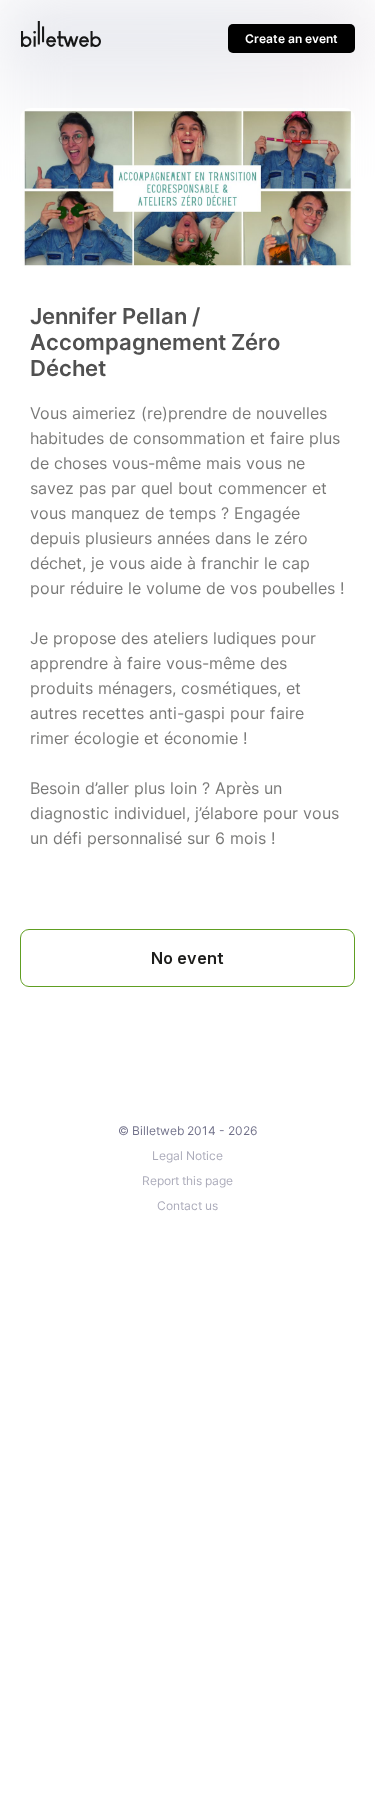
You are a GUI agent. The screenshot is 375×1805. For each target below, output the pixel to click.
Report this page (187, 1180)
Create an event (291, 38)
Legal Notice (187, 1155)
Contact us (187, 1205)
